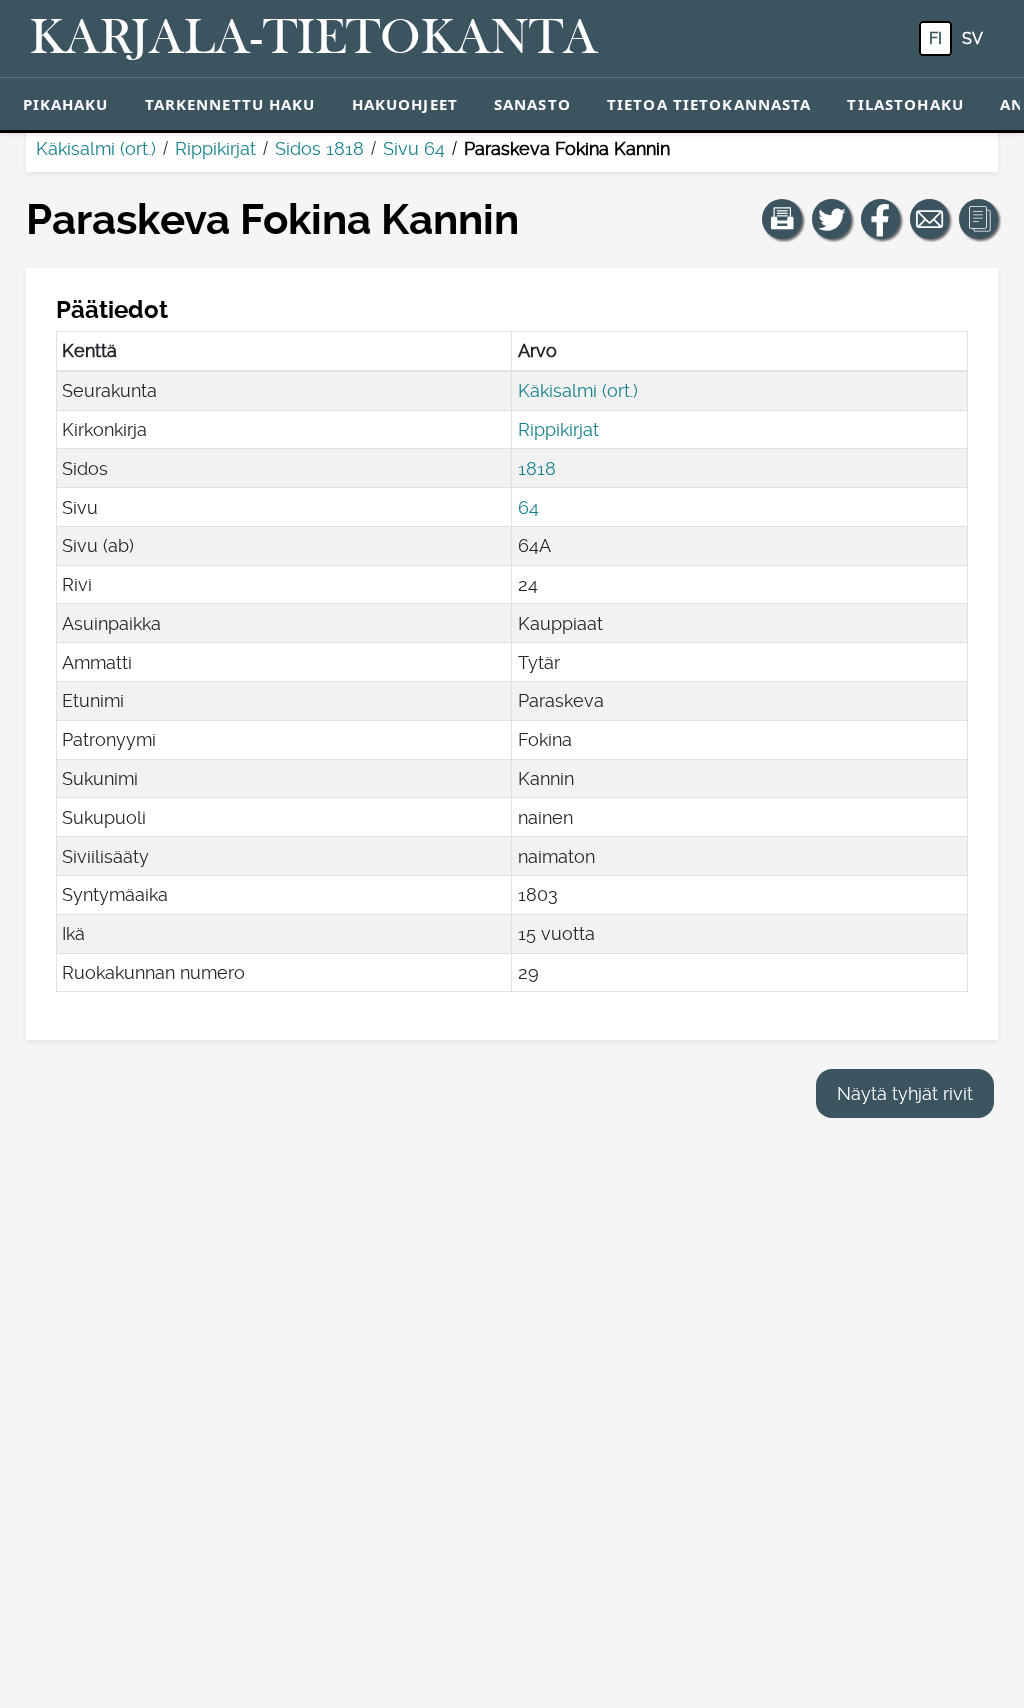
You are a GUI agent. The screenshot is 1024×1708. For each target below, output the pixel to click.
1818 (537, 468)
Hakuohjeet (405, 104)
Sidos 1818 (319, 148)
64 (528, 507)
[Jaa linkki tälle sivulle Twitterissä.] (832, 219)
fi (935, 38)
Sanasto (532, 104)
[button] (782, 219)
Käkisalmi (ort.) (96, 148)
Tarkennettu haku (230, 104)
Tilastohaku (905, 104)
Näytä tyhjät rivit (905, 1093)
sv (972, 38)
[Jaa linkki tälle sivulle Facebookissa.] (881, 219)
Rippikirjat (215, 148)
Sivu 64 (414, 148)
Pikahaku (66, 104)
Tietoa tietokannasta (709, 104)
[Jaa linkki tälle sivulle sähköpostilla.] (930, 219)
